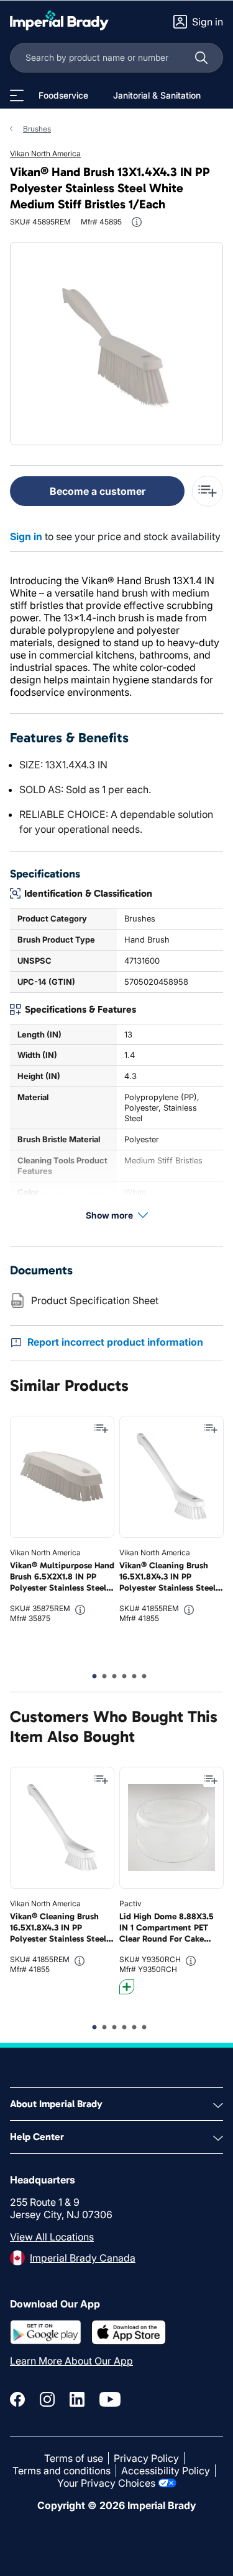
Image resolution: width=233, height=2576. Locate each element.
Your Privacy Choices (106, 2483)
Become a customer (98, 491)
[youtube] (110, 2399)
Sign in (26, 536)
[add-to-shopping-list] (208, 491)
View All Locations (52, 2237)
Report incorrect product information (115, 1342)
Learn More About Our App (71, 2361)
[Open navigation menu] (17, 95)
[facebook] (17, 2399)
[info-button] (137, 222)
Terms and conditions (62, 2471)
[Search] (201, 58)
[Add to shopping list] (101, 1429)
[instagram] (47, 2399)
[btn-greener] (127, 1987)
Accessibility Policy (166, 2471)
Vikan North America (45, 153)
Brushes (37, 129)
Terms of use (74, 2458)
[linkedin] (77, 2399)
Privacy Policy (146, 2458)
